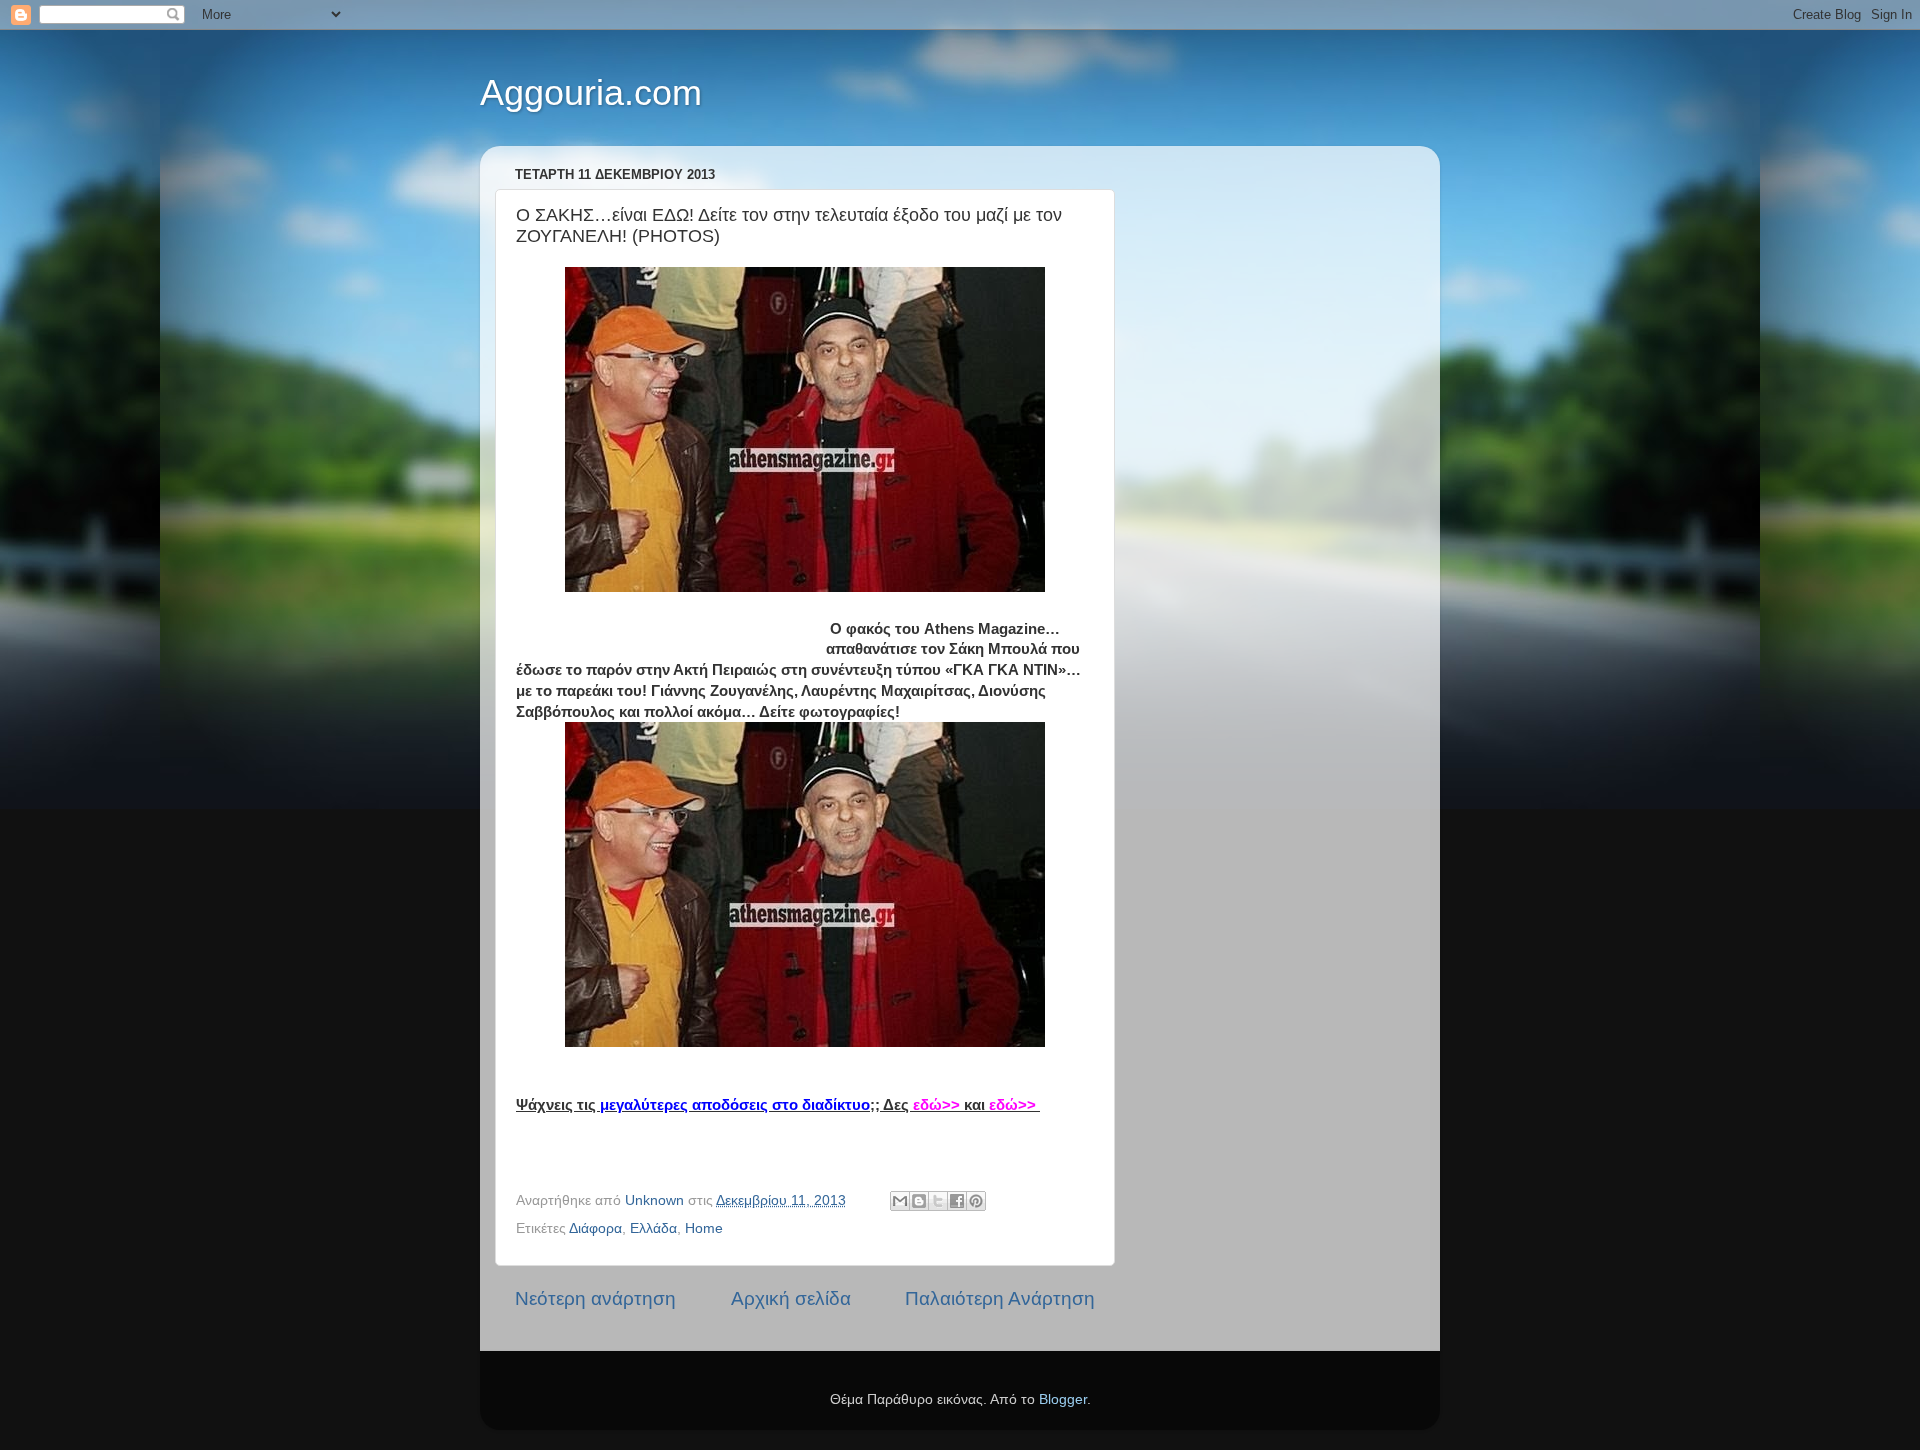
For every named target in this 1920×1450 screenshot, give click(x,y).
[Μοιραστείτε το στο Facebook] (957, 1201)
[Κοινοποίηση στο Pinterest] (976, 1201)
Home (704, 1228)
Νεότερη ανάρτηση (595, 1298)
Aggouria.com (591, 92)
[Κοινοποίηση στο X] (938, 1201)
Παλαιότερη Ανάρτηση (1000, 1298)
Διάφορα (595, 1228)
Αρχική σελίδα (791, 1298)
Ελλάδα (653, 1228)
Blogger (1063, 1399)
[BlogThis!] (919, 1201)
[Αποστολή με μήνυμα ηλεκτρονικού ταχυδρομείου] (900, 1201)
